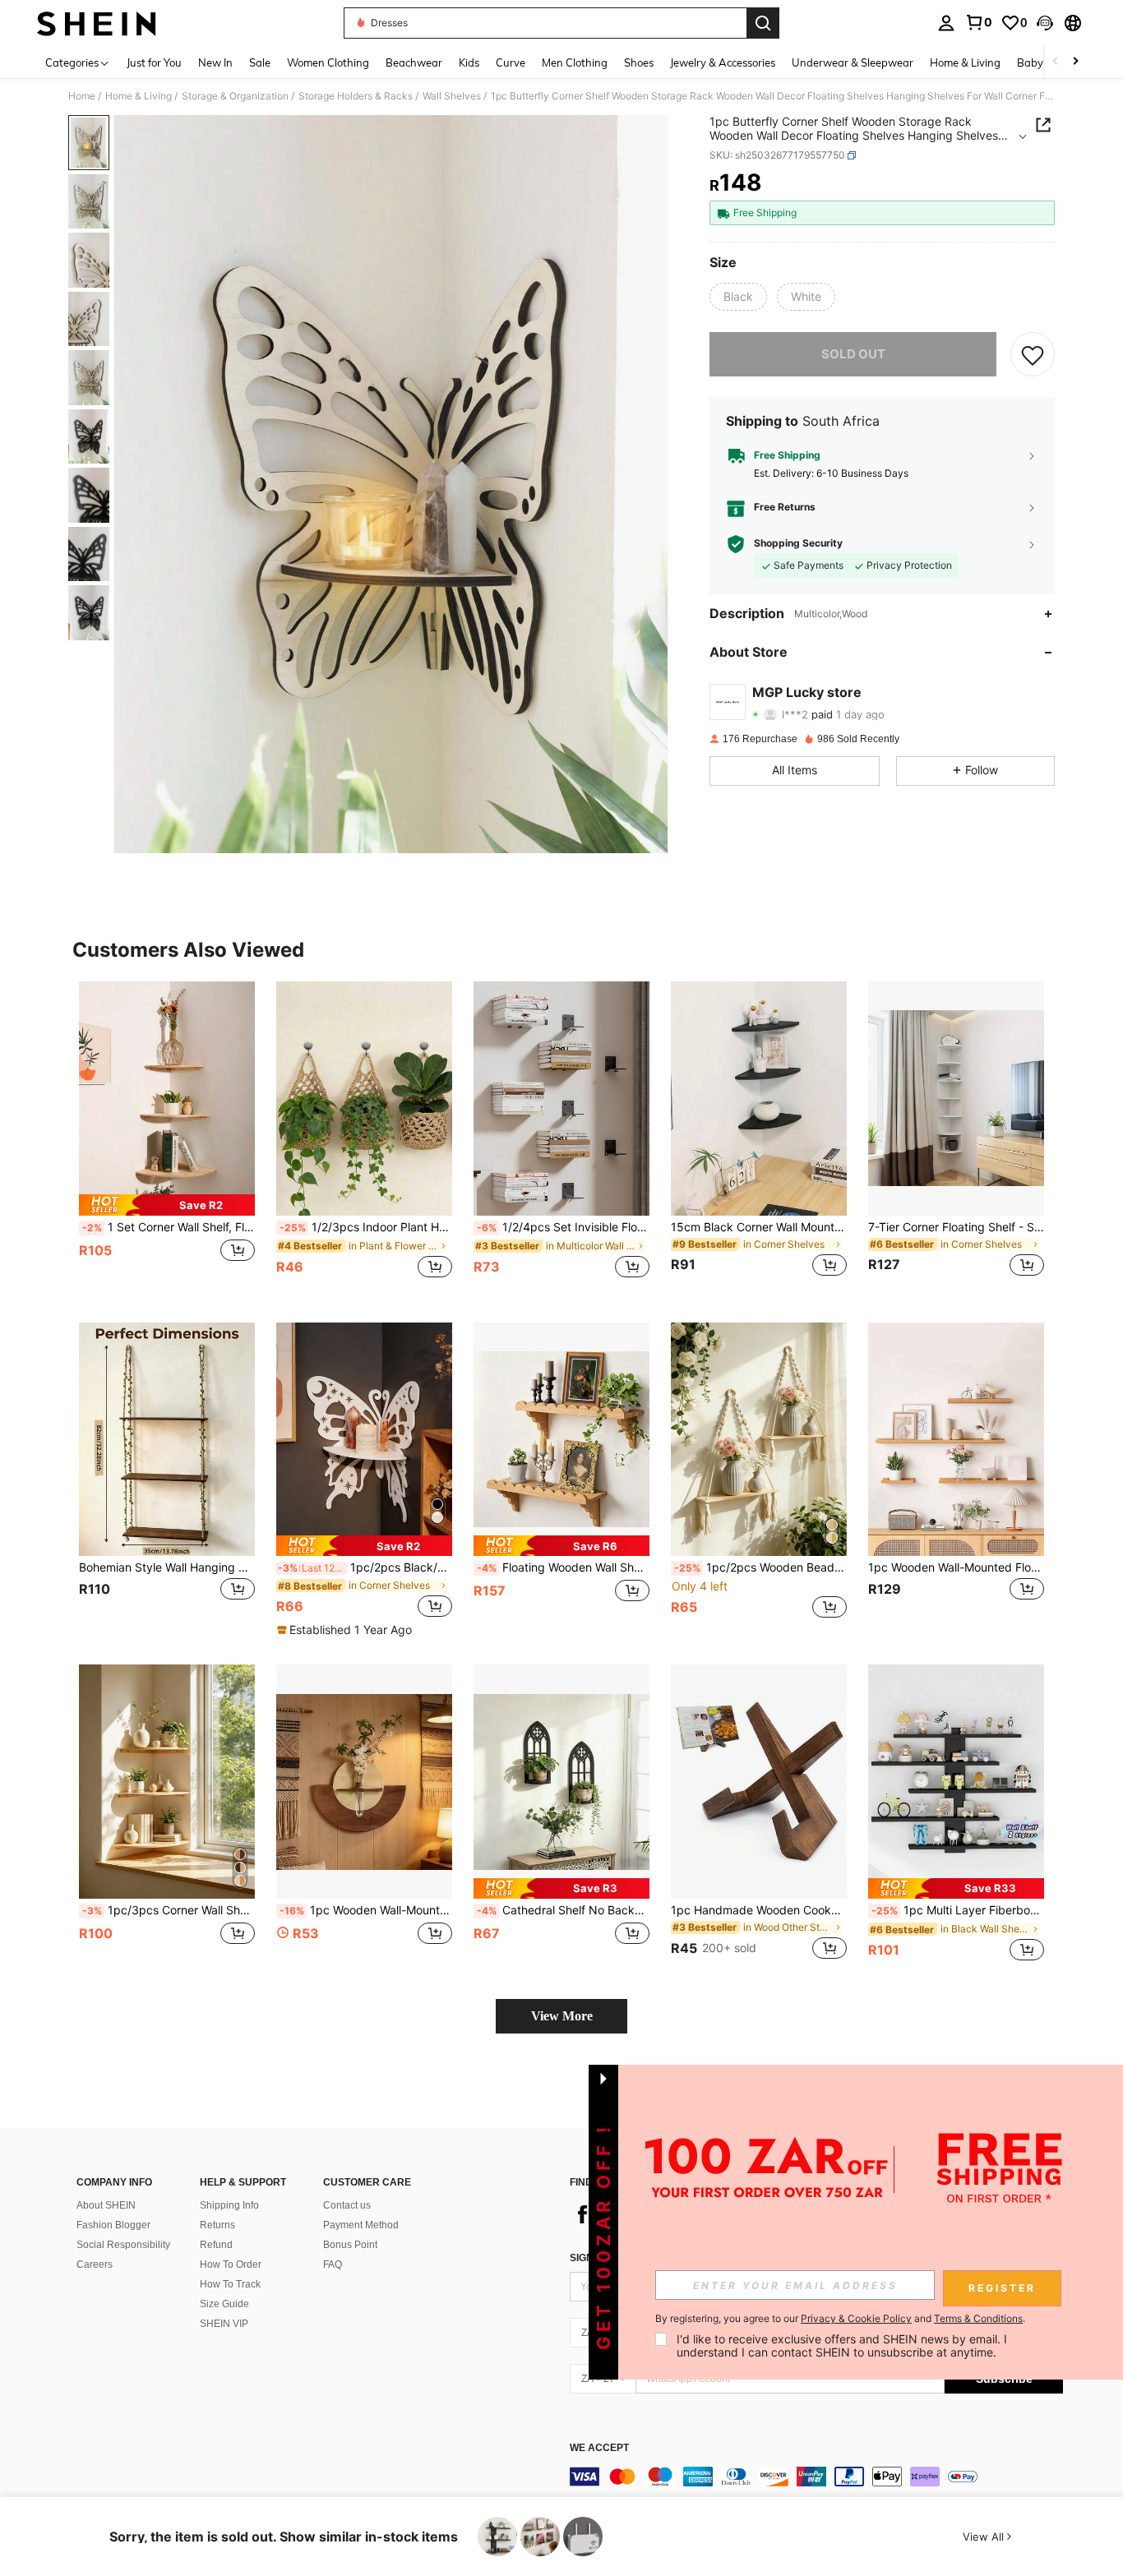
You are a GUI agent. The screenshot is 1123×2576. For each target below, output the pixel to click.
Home (82, 96)
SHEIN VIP (224, 2324)
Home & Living (139, 96)
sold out (853, 354)
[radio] (738, 297)
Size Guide (224, 2304)
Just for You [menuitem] (154, 62)
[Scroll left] (1056, 62)
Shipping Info (229, 2205)
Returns (217, 2225)
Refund (216, 2245)
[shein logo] (97, 23)
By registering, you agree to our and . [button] (840, 2319)
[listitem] (167, 1139)
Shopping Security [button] (798, 544)
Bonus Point (350, 2245)
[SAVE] (1033, 354)
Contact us (347, 2205)
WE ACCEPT (599, 2448)
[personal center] (946, 23)
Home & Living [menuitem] (965, 62)
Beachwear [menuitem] (414, 62)
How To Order (231, 2264)
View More (562, 2016)
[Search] (763, 23)
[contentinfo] (816, 2477)
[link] (978, 22)
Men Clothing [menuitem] (575, 62)
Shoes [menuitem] (639, 62)
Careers (95, 2264)
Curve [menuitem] (511, 62)
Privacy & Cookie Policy (856, 2318)
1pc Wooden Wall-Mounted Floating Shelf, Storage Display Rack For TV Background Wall (956, 1567)
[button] (1045, 23)
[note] (167, 1205)
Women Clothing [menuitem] (328, 62)
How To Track (230, 2284)
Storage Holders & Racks (356, 96)
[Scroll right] (1075, 62)
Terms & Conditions (978, 2318)
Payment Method (361, 2225)
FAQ (333, 2264)
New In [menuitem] (215, 62)
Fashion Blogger (113, 2225)
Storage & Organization (235, 96)
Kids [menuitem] (469, 62)
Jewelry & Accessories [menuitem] (723, 62)
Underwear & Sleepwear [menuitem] (853, 62)
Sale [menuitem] (260, 62)
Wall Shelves (452, 96)
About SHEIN (106, 2205)
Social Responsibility (123, 2245)
